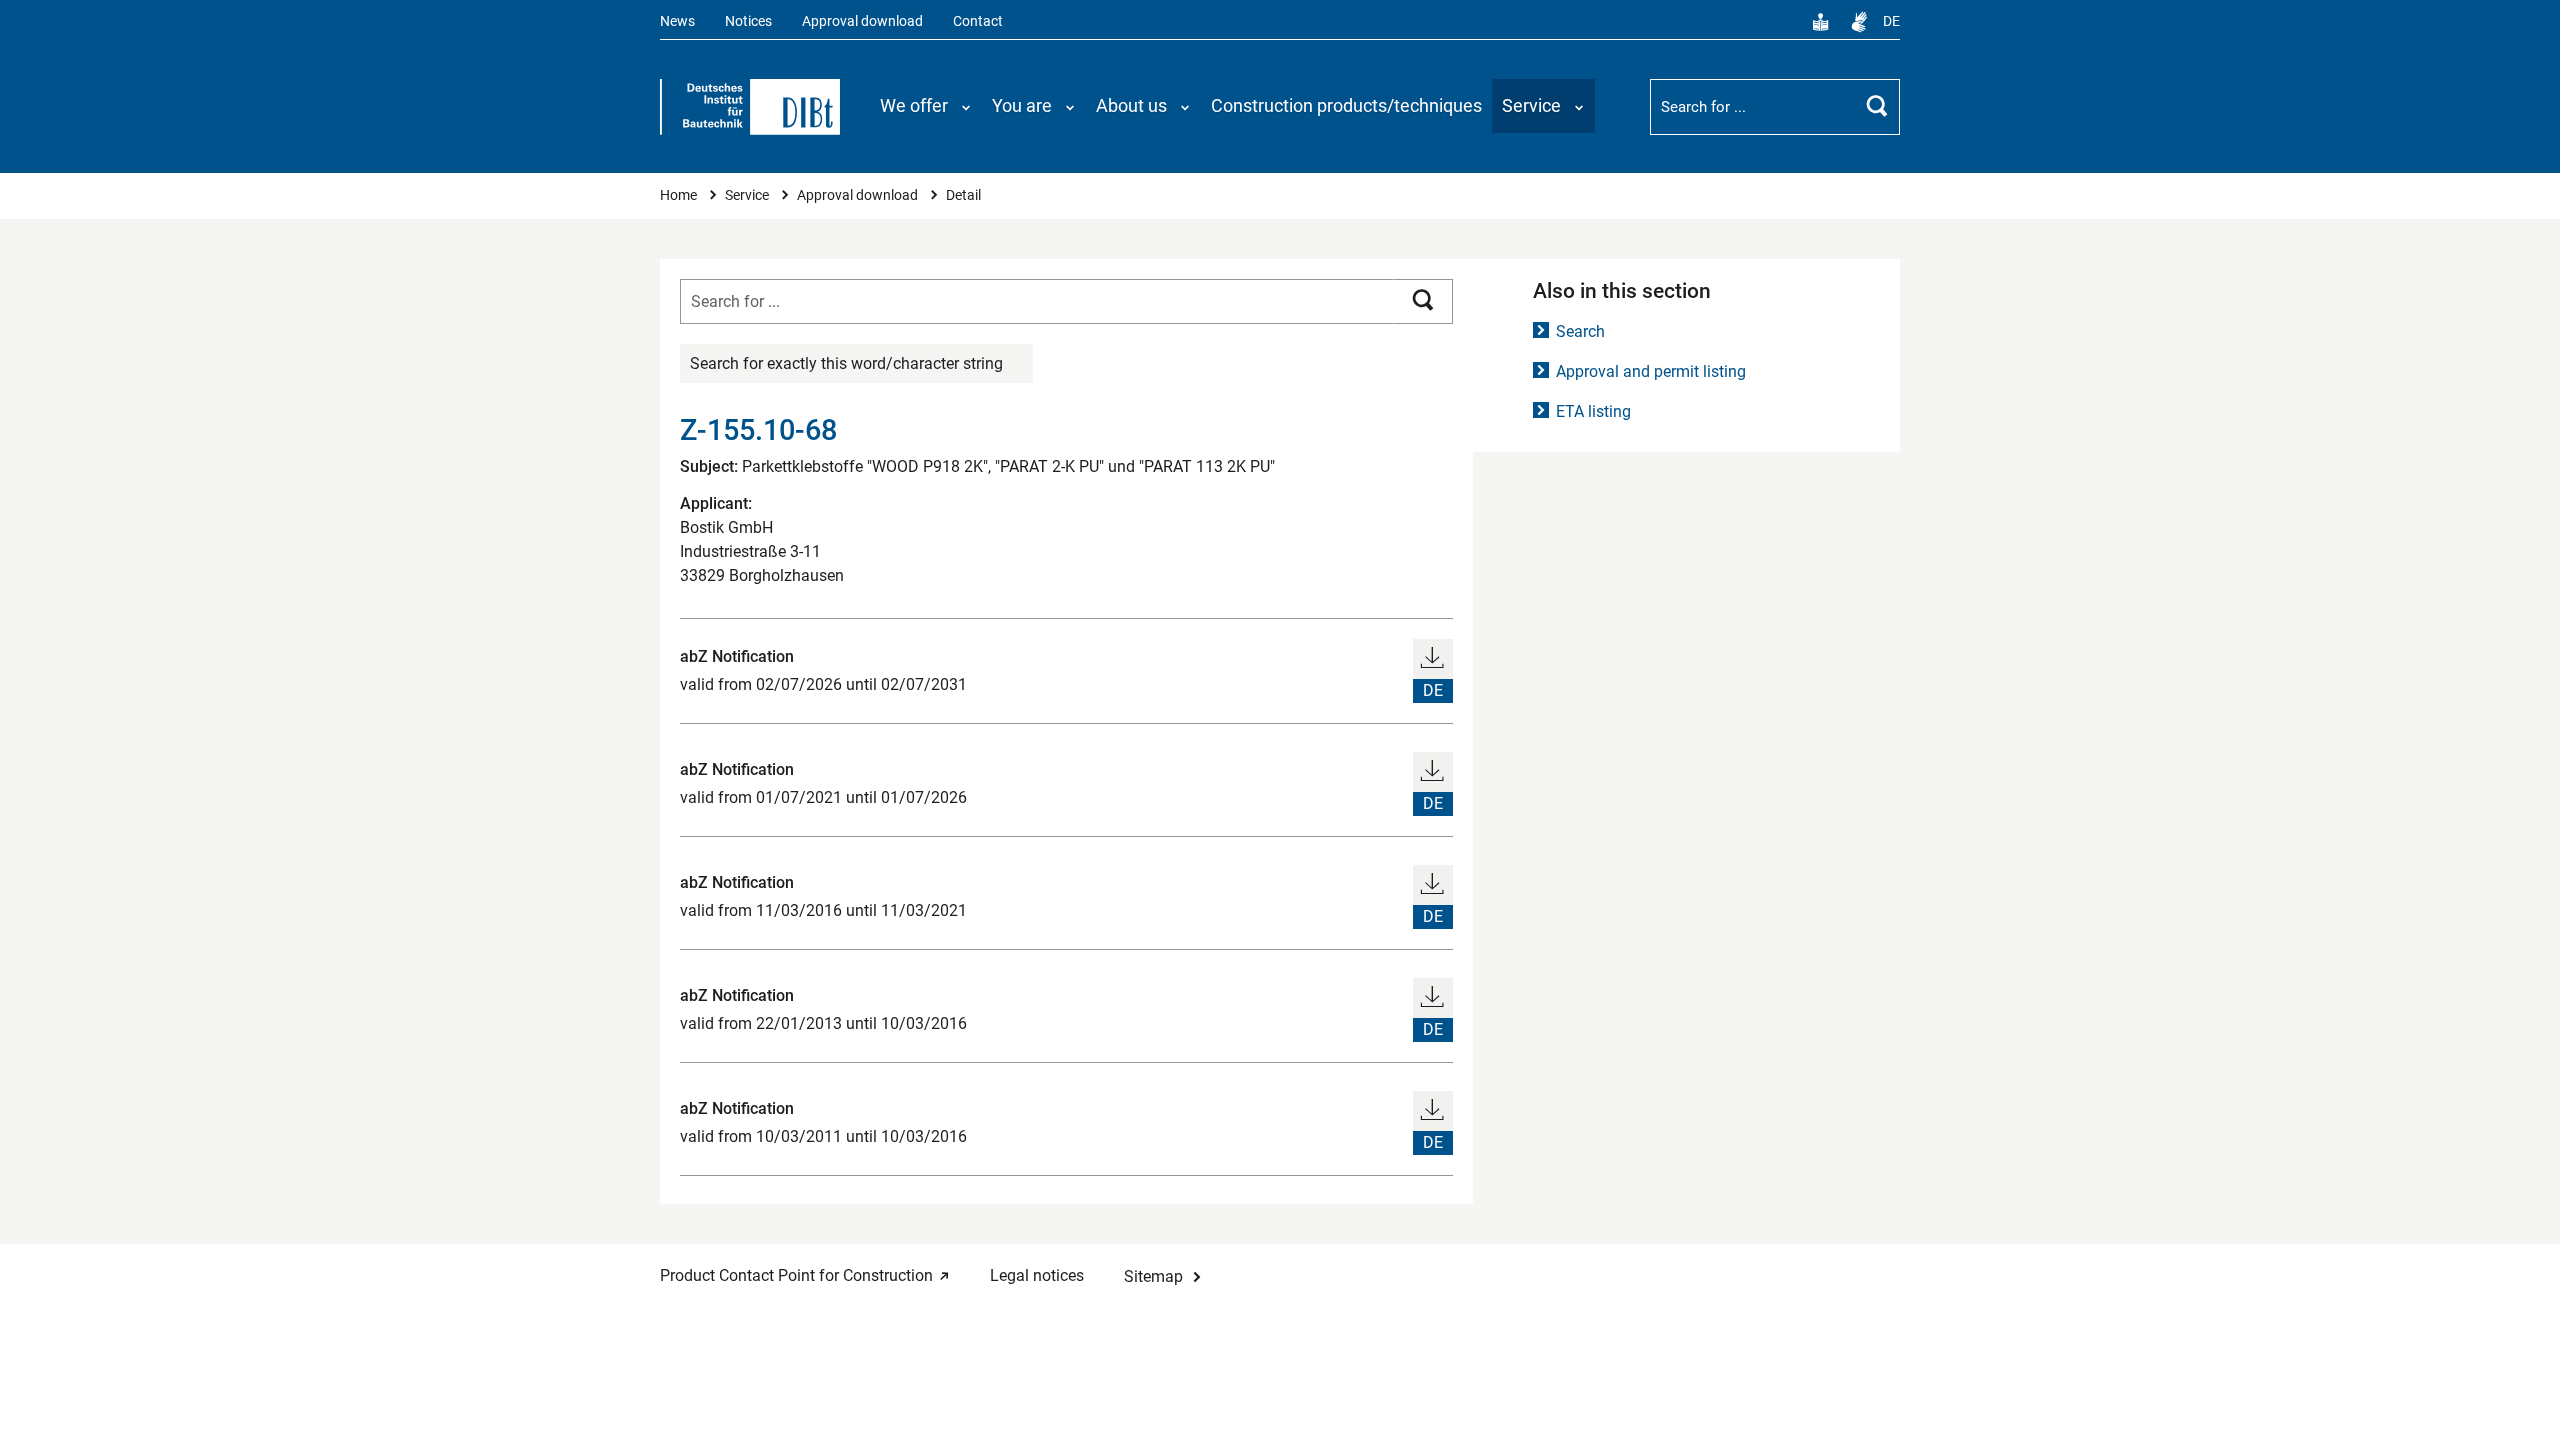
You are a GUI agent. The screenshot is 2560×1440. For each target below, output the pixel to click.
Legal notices (1037, 1275)
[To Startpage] (750, 107)
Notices (748, 21)
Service (748, 195)
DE (1891, 21)
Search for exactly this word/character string (846, 363)
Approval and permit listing (1651, 371)
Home (680, 195)
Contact (978, 21)
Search (1580, 331)
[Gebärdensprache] (1859, 22)
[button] (926, 106)
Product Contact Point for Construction (796, 1275)
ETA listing (1593, 411)
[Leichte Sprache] (1821, 22)
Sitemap (1153, 1276)
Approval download (862, 21)
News (677, 21)
